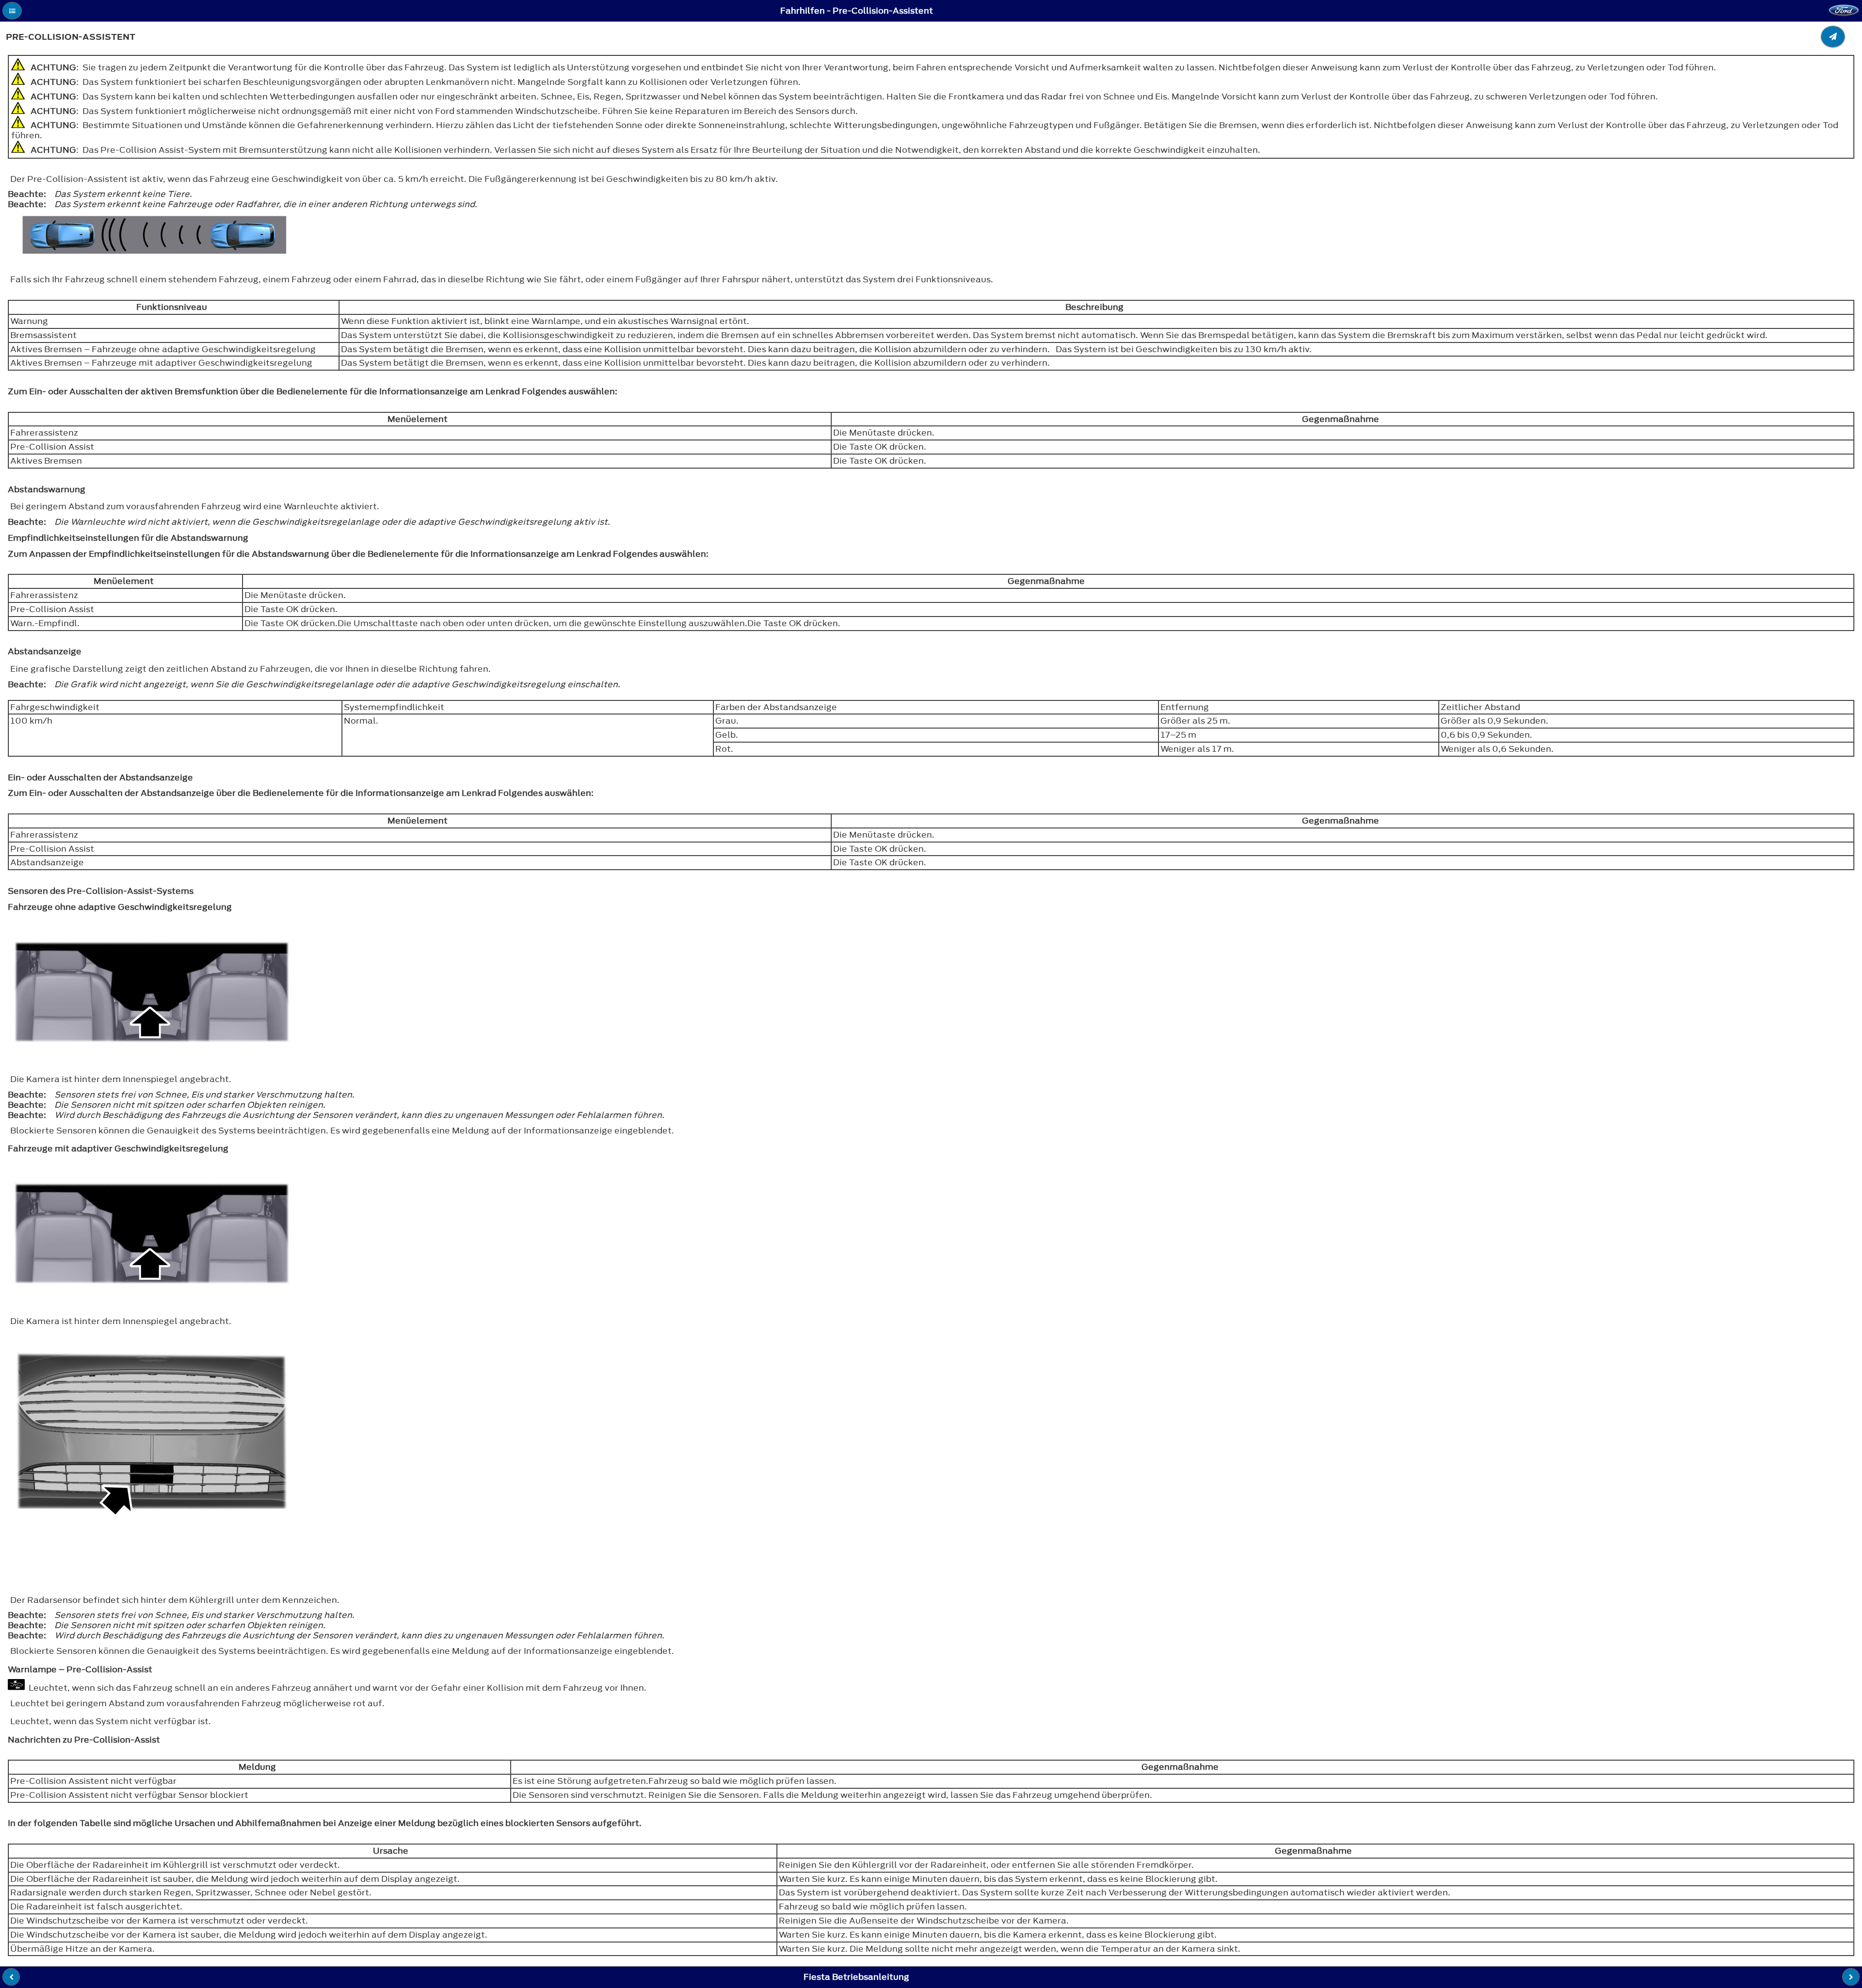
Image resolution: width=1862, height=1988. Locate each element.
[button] (12, 11)
